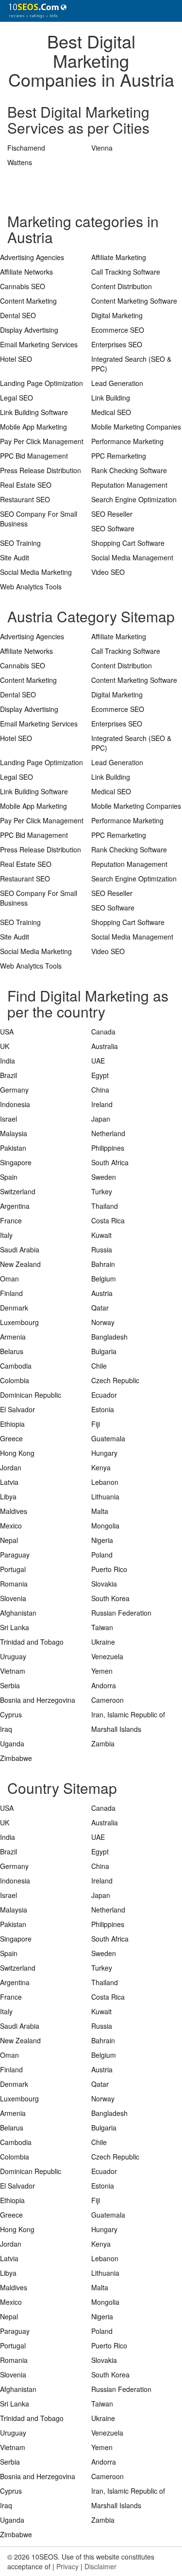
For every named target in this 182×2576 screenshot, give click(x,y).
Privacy (67, 2566)
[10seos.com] (34, 11)
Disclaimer (100, 2566)
